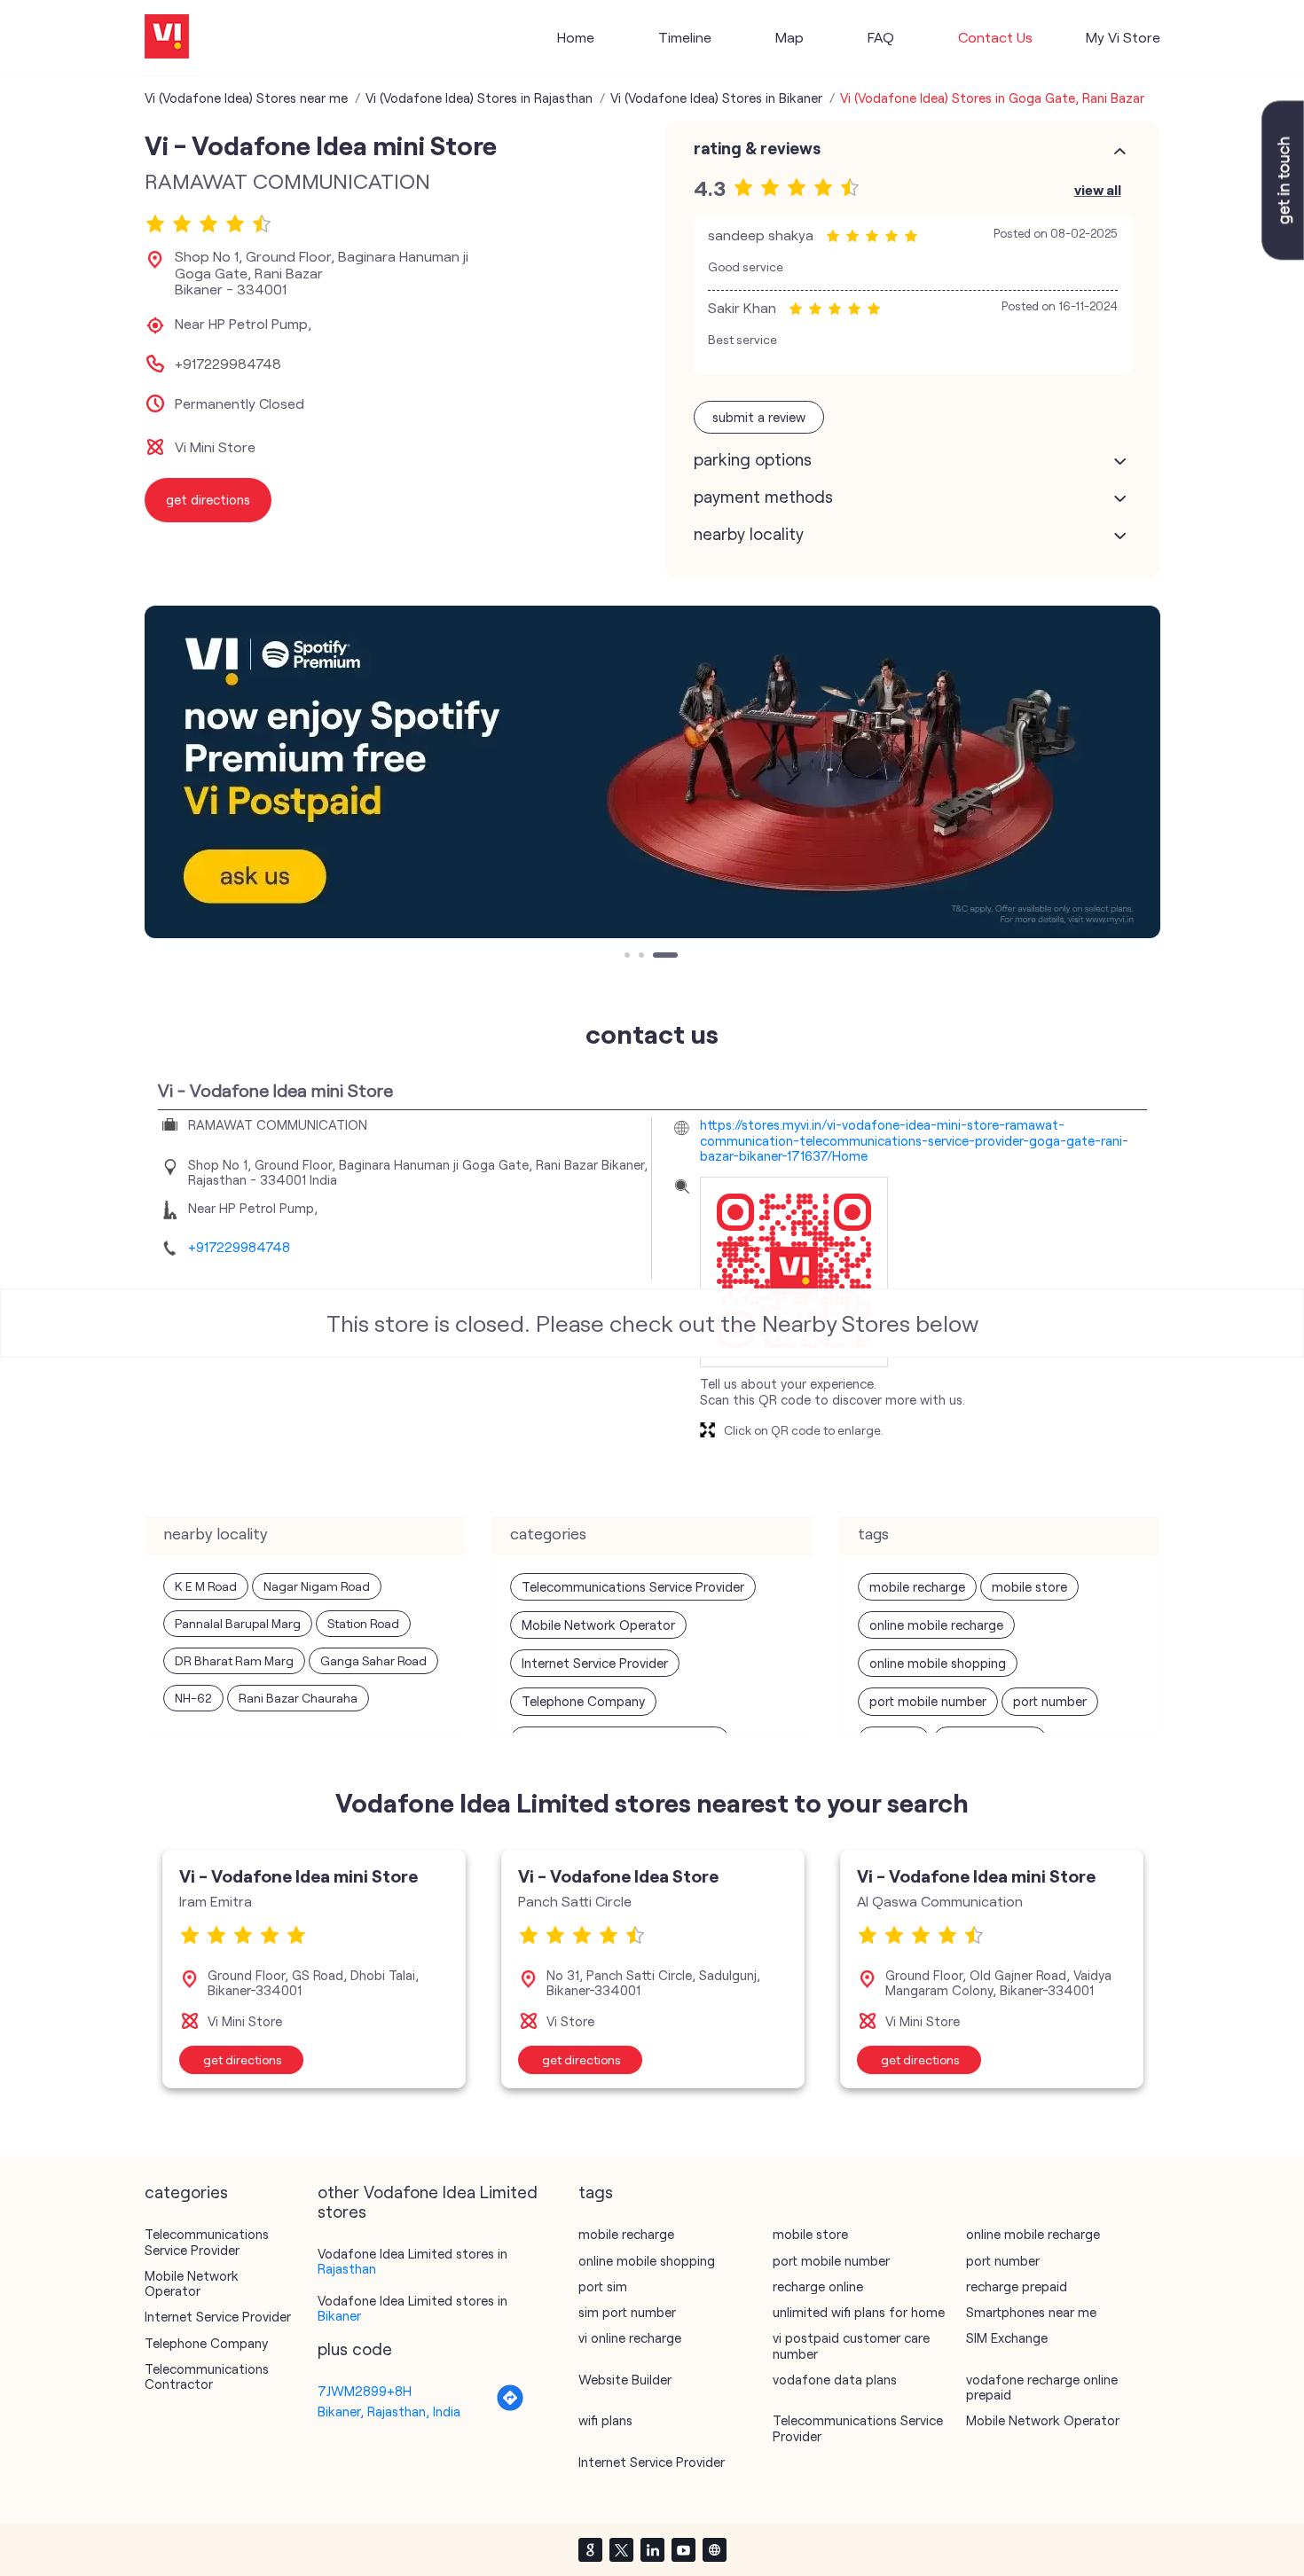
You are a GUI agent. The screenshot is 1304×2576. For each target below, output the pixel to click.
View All (1098, 189)
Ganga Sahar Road (373, 1660)
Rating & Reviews (757, 148)
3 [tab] (657, 957)
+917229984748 (228, 364)
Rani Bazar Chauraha (298, 1698)
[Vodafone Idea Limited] (167, 38)
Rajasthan (347, 2268)
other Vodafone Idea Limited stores (428, 2202)
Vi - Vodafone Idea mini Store (299, 1875)
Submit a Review (759, 417)
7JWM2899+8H (365, 2391)
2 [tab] (643, 957)
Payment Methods (763, 497)
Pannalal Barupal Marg (238, 1623)
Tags (596, 2192)
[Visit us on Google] (590, 2549)
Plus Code (355, 2349)
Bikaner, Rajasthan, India (389, 2411)
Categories (186, 2192)
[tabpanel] (652, 772)
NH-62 (193, 1698)
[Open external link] (1283, 254)
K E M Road (206, 1586)
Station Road (363, 1623)
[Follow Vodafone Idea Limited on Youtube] (683, 2549)
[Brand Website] (714, 2549)
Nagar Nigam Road (317, 1586)
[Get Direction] (510, 2407)
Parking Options (753, 459)
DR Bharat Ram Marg (234, 1660)
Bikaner (339, 2315)
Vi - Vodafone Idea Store (618, 1875)
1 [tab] (629, 957)
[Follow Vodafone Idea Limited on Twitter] (621, 2549)
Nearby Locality (749, 534)
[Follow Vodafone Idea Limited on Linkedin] (652, 2549)
